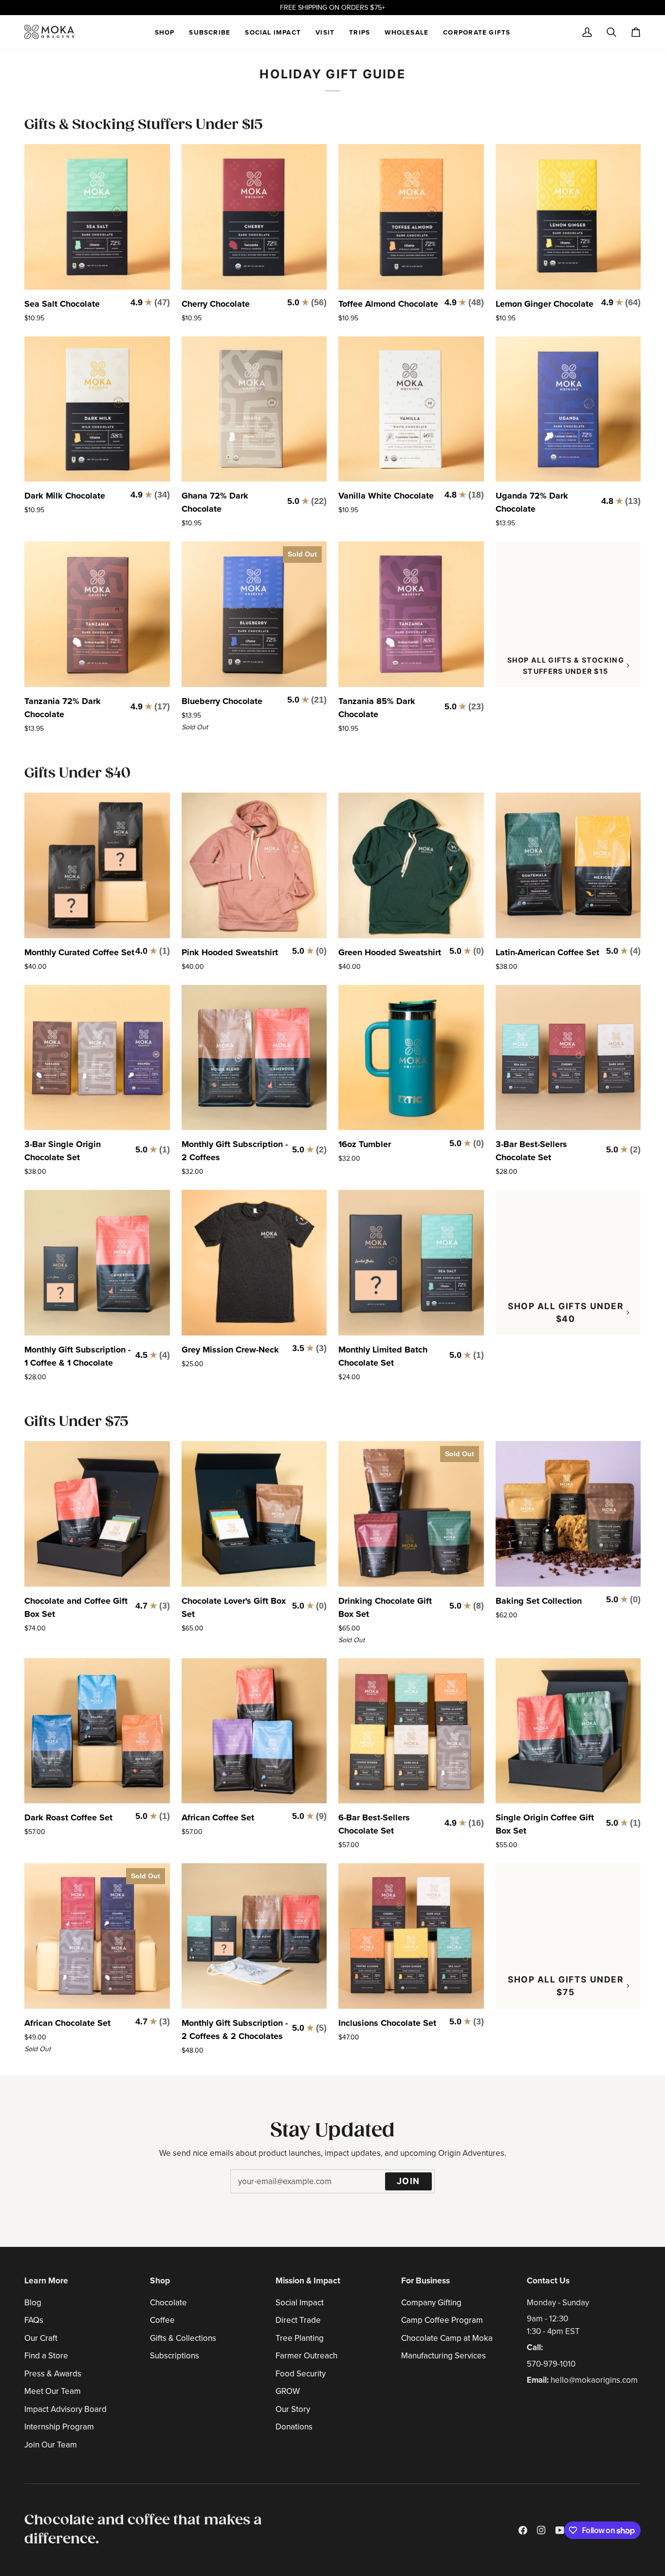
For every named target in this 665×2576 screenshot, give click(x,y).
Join (408, 2181)
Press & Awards (53, 2374)
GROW (288, 2391)
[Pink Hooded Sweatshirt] (254, 865)
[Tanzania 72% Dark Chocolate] (97, 614)
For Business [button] (425, 2280)
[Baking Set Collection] (568, 1514)
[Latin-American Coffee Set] (568, 865)
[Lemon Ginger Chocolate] (568, 217)
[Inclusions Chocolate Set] (411, 1936)
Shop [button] (160, 2280)
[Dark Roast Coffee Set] (97, 1731)
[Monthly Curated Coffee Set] (97, 865)
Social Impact (300, 2303)
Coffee (162, 2320)
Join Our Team (51, 2445)
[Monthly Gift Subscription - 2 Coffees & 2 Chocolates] (254, 1936)
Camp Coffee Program (442, 2320)
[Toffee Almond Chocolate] (411, 217)
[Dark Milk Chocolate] (97, 409)
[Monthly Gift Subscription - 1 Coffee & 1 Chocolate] (97, 1263)
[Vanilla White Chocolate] (411, 409)
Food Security (301, 2374)
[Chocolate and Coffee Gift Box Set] (97, 1514)
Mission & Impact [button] (308, 2280)
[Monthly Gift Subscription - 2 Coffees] (254, 1058)
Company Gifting (431, 2303)
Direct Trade (298, 2320)
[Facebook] (523, 2530)
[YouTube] (560, 2530)
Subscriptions (175, 2356)
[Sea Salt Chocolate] (97, 217)
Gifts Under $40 (77, 773)
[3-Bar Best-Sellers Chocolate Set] (568, 1058)
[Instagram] (541, 2530)
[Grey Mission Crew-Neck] (254, 1263)
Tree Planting (300, 2338)
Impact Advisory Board (65, 2409)
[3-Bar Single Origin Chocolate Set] (97, 1058)
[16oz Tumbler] (411, 1058)
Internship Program (59, 2427)
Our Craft (41, 2338)
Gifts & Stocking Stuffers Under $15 (144, 125)
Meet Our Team (53, 2391)
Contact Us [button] (548, 2280)
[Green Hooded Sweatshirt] (411, 865)
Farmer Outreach (306, 2356)
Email (245, 2191)
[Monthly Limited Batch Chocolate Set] (411, 1263)
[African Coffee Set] (254, 1731)
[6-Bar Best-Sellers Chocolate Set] (411, 1731)
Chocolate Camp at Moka (447, 2338)
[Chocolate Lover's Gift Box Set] (254, 1514)
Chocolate (168, 2303)
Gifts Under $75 (76, 1422)
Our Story (293, 2409)
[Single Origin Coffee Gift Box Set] (568, 1731)
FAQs (34, 2320)
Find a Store (46, 2356)
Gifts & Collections (183, 2338)
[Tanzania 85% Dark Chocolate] (411, 614)
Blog (33, 2303)
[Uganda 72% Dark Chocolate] (568, 409)
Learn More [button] (46, 2280)
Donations (294, 2427)
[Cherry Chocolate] (254, 217)
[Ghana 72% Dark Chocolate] (254, 409)
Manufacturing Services (443, 2356)
